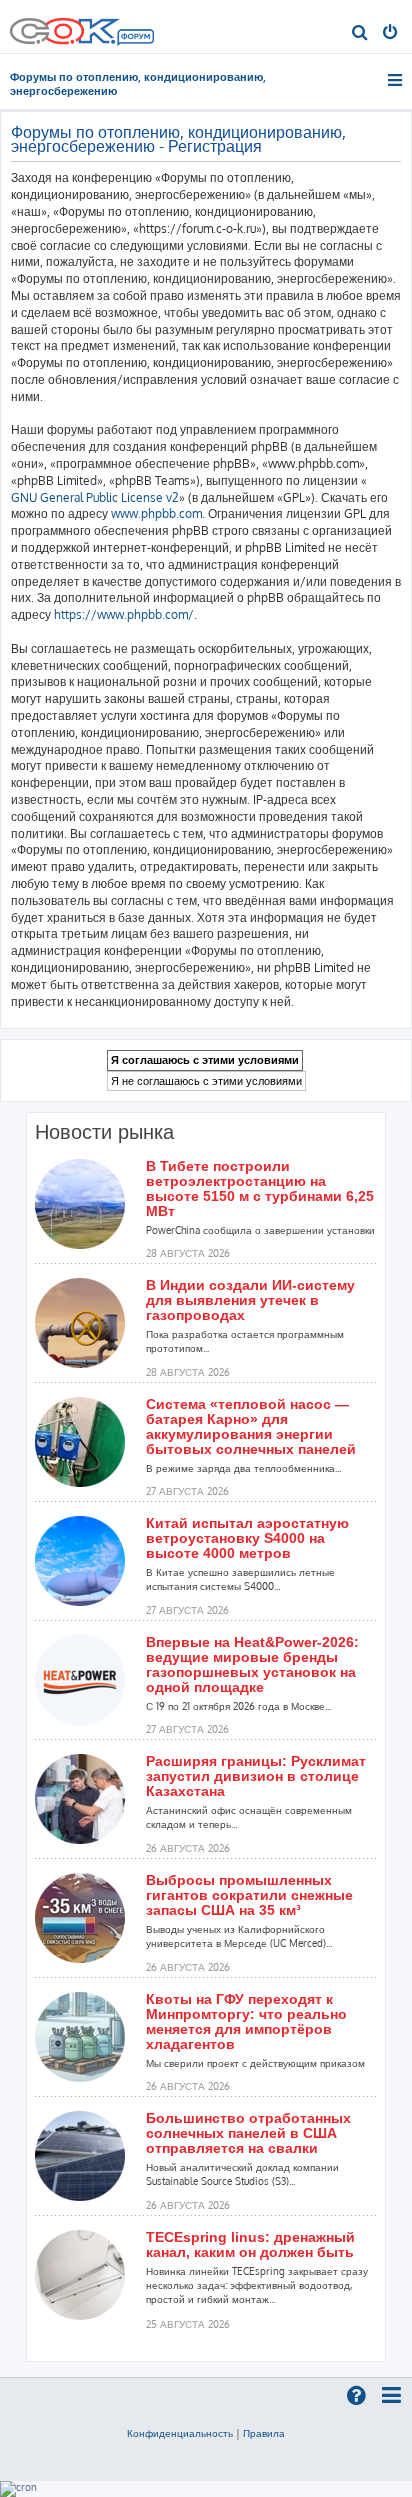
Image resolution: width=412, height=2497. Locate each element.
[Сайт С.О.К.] (82, 26)
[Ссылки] (396, 80)
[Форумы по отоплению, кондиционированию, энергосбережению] (135, 39)
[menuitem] (360, 34)
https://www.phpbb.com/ (124, 614)
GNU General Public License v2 (95, 497)
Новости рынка (104, 1132)
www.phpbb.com (156, 513)
